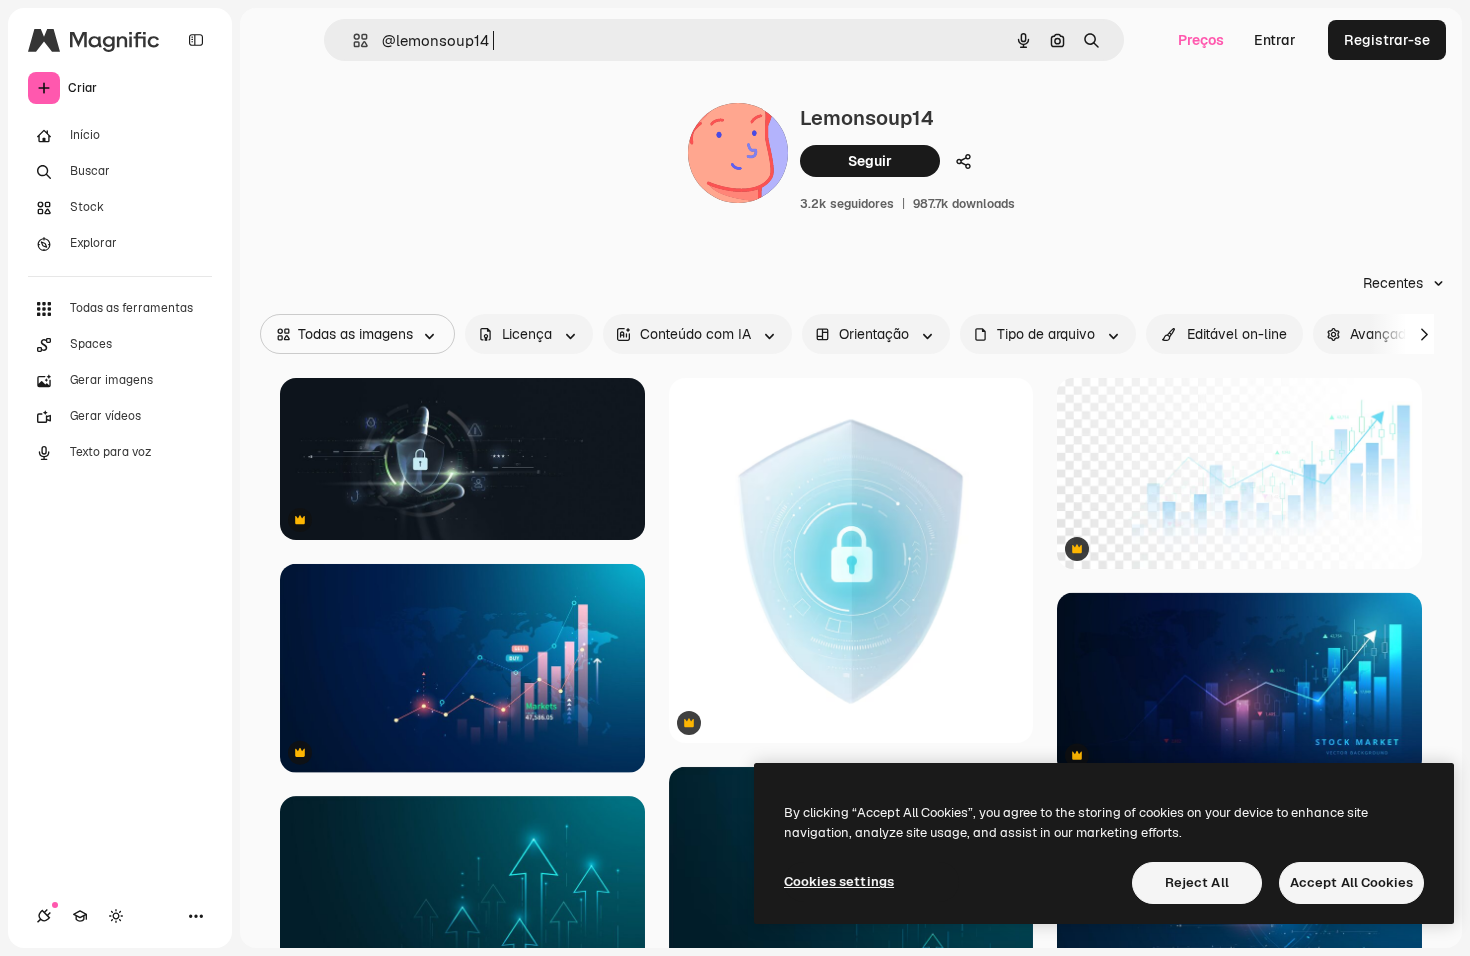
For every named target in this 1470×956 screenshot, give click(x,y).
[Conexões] (44, 916)
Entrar (1275, 40)
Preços (1201, 40)
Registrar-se (1387, 40)
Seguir (870, 161)
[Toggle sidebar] (196, 40)
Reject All (1197, 882)
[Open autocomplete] (352, 40)
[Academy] (80, 916)
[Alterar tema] (116, 916)
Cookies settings (839, 881)
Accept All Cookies (1351, 882)
